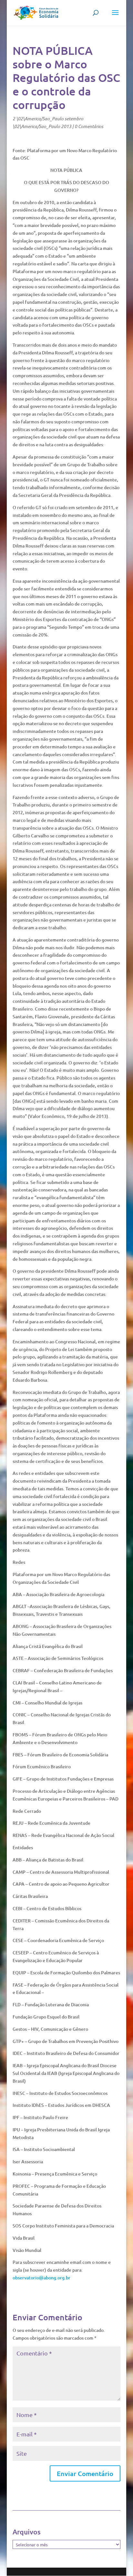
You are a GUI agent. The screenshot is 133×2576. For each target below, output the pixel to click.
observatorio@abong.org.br (41, 2278)
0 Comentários (89, 126)
